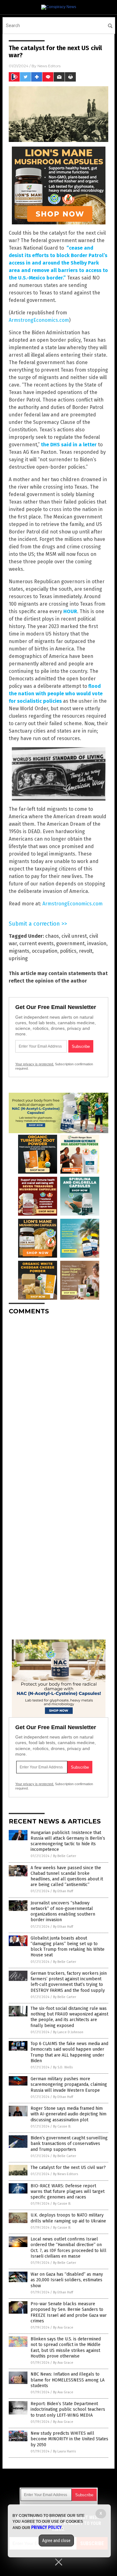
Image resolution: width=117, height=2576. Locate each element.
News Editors (49, 66)
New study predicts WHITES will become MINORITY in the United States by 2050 (69, 2439)
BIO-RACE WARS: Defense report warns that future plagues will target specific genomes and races (68, 2191)
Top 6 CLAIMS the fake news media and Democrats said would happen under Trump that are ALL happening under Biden (69, 2052)
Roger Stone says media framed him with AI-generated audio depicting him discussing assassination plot (68, 2114)
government (70, 943)
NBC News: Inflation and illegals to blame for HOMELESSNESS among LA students (68, 2380)
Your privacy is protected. (35, 1064)
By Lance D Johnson (68, 2032)
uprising (18, 958)
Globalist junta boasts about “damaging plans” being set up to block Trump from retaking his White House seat (68, 1947)
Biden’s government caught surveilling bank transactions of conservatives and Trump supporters (69, 2144)
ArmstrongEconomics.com (39, 320)
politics (68, 951)
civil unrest (74, 936)
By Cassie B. (62, 2126)
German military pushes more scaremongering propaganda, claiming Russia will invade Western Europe (69, 2084)
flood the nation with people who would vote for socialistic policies (56, 694)
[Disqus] (58, 1398)
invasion (97, 943)
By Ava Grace (63, 2327)
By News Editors (66, 2174)
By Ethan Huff (63, 1891)
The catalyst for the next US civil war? (68, 2168)
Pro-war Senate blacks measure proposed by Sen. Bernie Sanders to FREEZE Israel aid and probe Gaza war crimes (69, 2312)
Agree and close (56, 2541)
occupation (45, 951)
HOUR (70, 611)
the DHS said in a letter (69, 445)
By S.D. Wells (63, 2067)
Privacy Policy (46, 2527)
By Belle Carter (65, 1856)
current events (37, 943)
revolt (86, 951)
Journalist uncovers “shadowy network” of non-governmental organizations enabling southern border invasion (63, 1912)
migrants (19, 951)
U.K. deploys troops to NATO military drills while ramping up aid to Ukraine (68, 2218)
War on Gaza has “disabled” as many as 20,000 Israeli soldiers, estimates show (67, 2280)
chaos (52, 936)
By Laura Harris (64, 2451)
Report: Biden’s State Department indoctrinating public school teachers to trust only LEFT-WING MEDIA (68, 2409)
